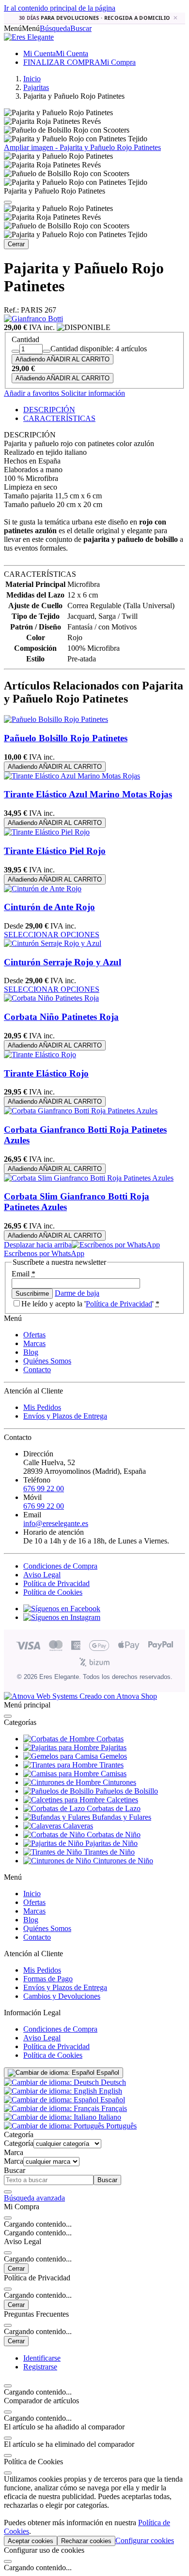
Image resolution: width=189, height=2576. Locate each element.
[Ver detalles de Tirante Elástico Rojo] (40, 1055)
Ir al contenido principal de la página (60, 8)
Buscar (107, 2180)
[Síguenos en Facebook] (62, 1609)
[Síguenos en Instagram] (62, 1617)
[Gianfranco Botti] (33, 319)
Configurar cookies (145, 2540)
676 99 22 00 (44, 1489)
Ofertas (34, 1335)
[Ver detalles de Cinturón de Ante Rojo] (43, 889)
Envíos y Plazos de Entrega (65, 1416)
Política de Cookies (53, 1592)
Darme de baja (77, 1293)
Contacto (37, 1370)
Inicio (32, 1894)
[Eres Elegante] (29, 37)
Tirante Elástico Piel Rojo (55, 851)
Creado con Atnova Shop (117, 1696)
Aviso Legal (42, 1575)
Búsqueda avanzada (34, 2198)
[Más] (47, 351)
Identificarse (42, 2358)
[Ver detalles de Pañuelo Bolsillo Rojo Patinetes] (56, 719)
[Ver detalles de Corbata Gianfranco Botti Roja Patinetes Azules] (81, 1111)
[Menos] (16, 351)
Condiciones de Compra (60, 1566)
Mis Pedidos (42, 1407)
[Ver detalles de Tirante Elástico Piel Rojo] (47, 832)
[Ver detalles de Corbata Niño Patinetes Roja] (51, 998)
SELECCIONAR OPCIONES (52, 935)
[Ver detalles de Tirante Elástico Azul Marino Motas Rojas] (72, 776)
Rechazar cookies (86, 2541)
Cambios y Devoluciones (62, 1996)
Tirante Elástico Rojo (46, 1073)
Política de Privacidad (119, 1304)
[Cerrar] (8, 202)
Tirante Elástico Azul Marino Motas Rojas (88, 794)
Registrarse (40, 2367)
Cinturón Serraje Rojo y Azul (63, 962)
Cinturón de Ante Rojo (49, 907)
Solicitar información (92, 393)
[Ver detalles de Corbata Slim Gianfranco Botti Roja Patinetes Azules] (89, 1178)
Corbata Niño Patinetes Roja (61, 1017)
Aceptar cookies (31, 2541)
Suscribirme (32, 1294)
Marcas (34, 1343)
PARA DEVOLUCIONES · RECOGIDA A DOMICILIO (94, 18)
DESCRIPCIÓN (49, 410)
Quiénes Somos (47, 1361)
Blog (31, 1352)
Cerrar (16, 244)
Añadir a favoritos (31, 393)
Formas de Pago (48, 1979)
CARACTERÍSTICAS (59, 418)
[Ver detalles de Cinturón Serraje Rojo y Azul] (53, 943)
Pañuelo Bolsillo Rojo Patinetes (66, 738)
